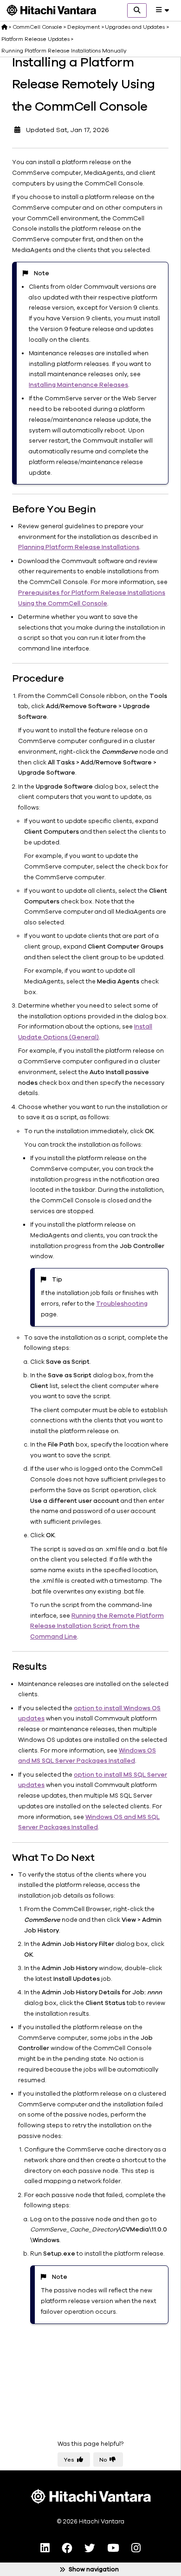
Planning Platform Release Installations (79, 547)
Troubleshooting (122, 1304)
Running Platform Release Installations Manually (64, 51)
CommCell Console (37, 27)
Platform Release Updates (36, 39)
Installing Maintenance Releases (78, 385)
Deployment (84, 27)
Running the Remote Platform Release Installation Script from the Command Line (97, 1627)
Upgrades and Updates (135, 27)
